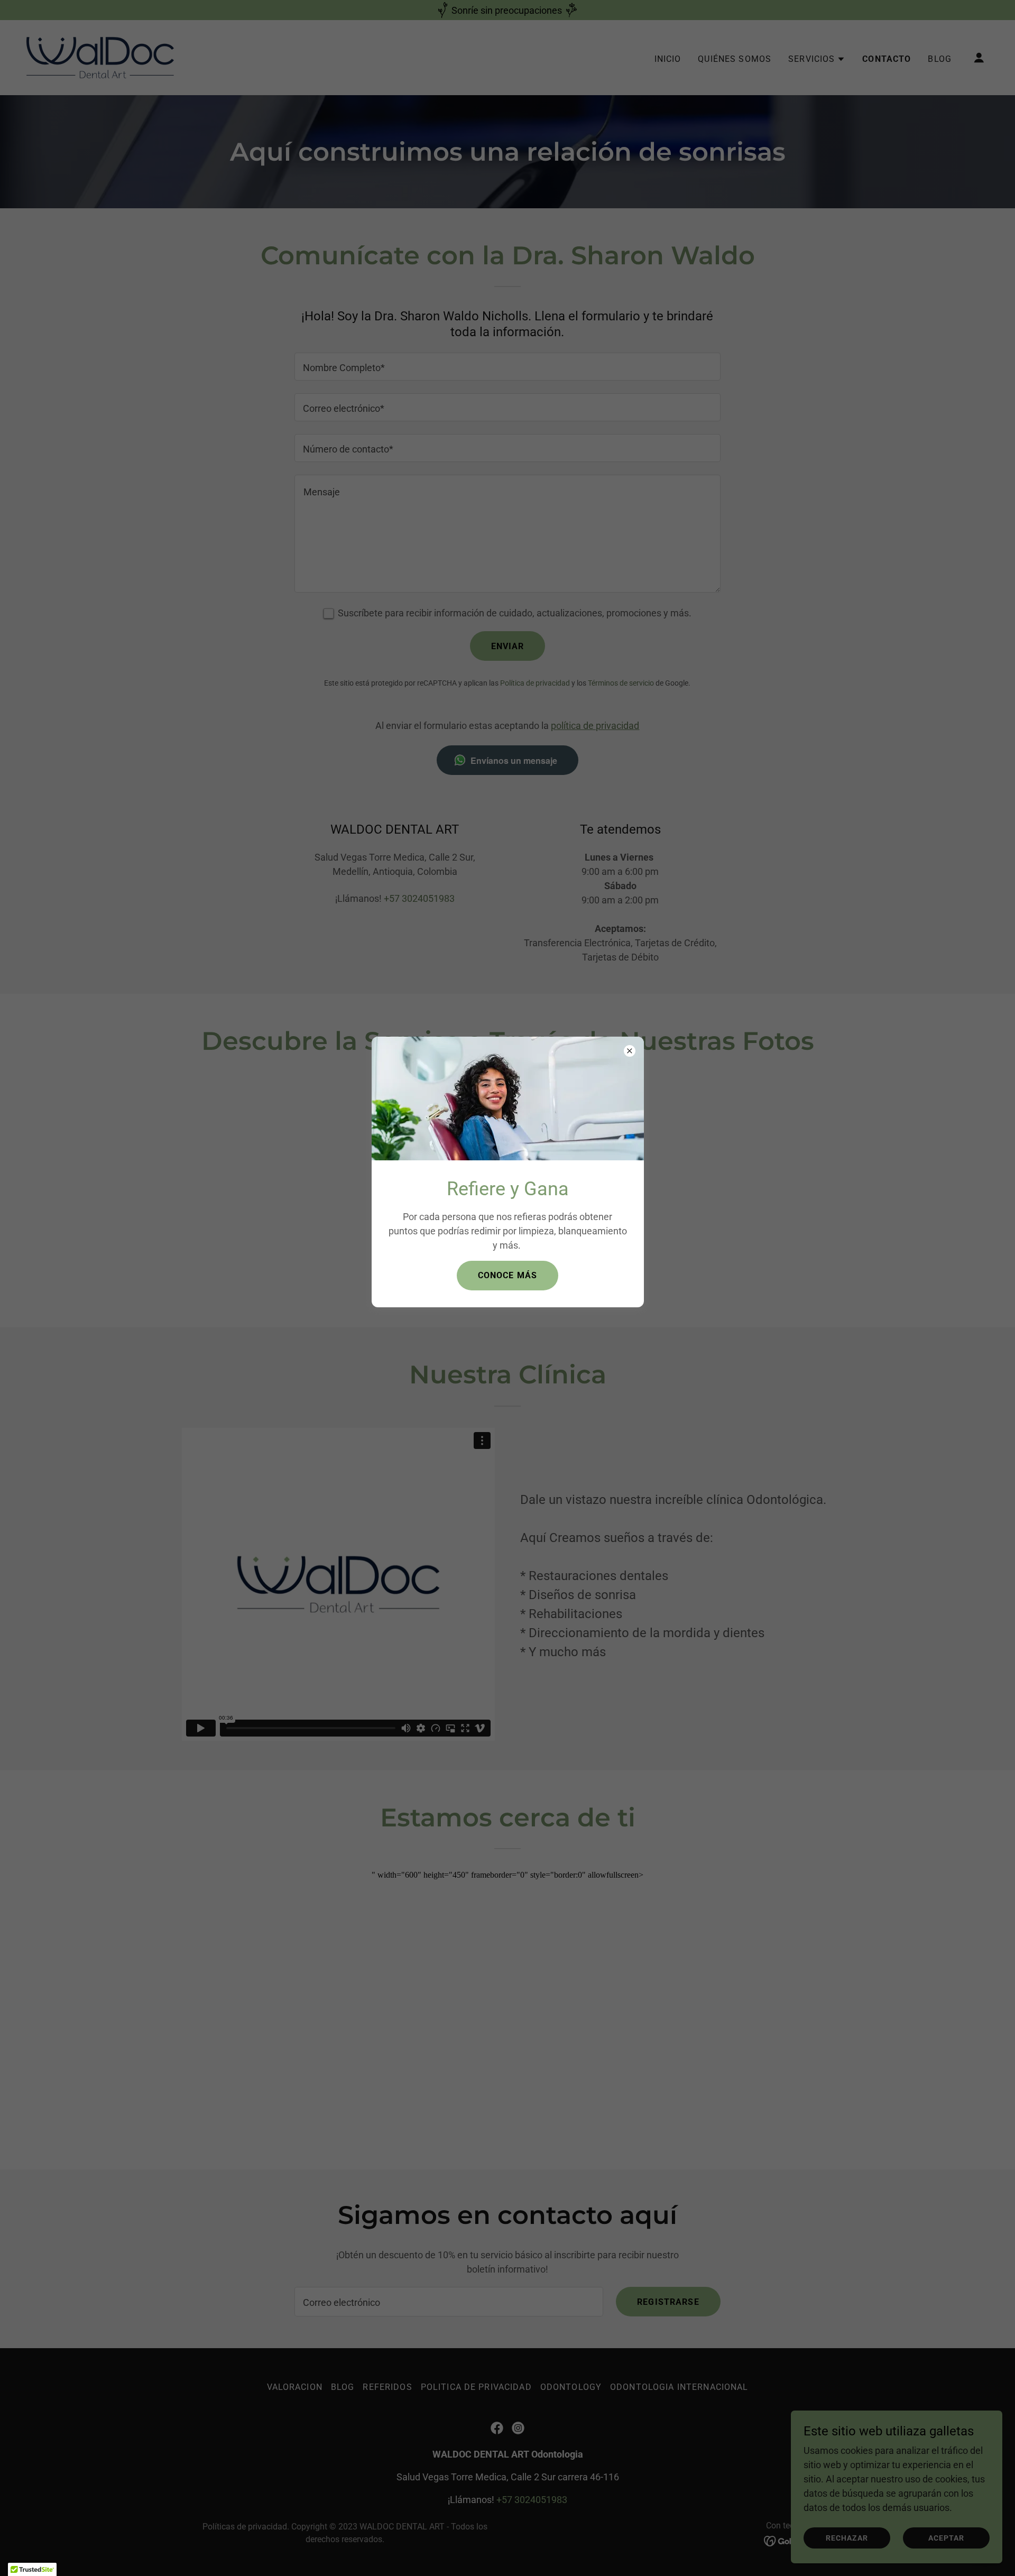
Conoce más (508, 1275)
